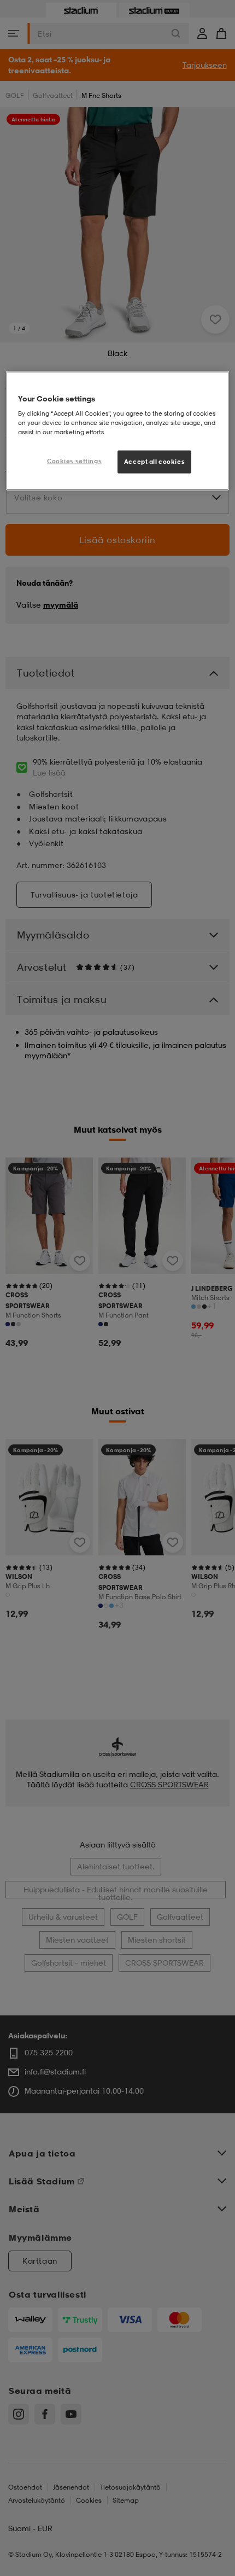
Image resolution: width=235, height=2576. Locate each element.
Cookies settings (74, 461)
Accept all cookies (154, 462)
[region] (118, 431)
